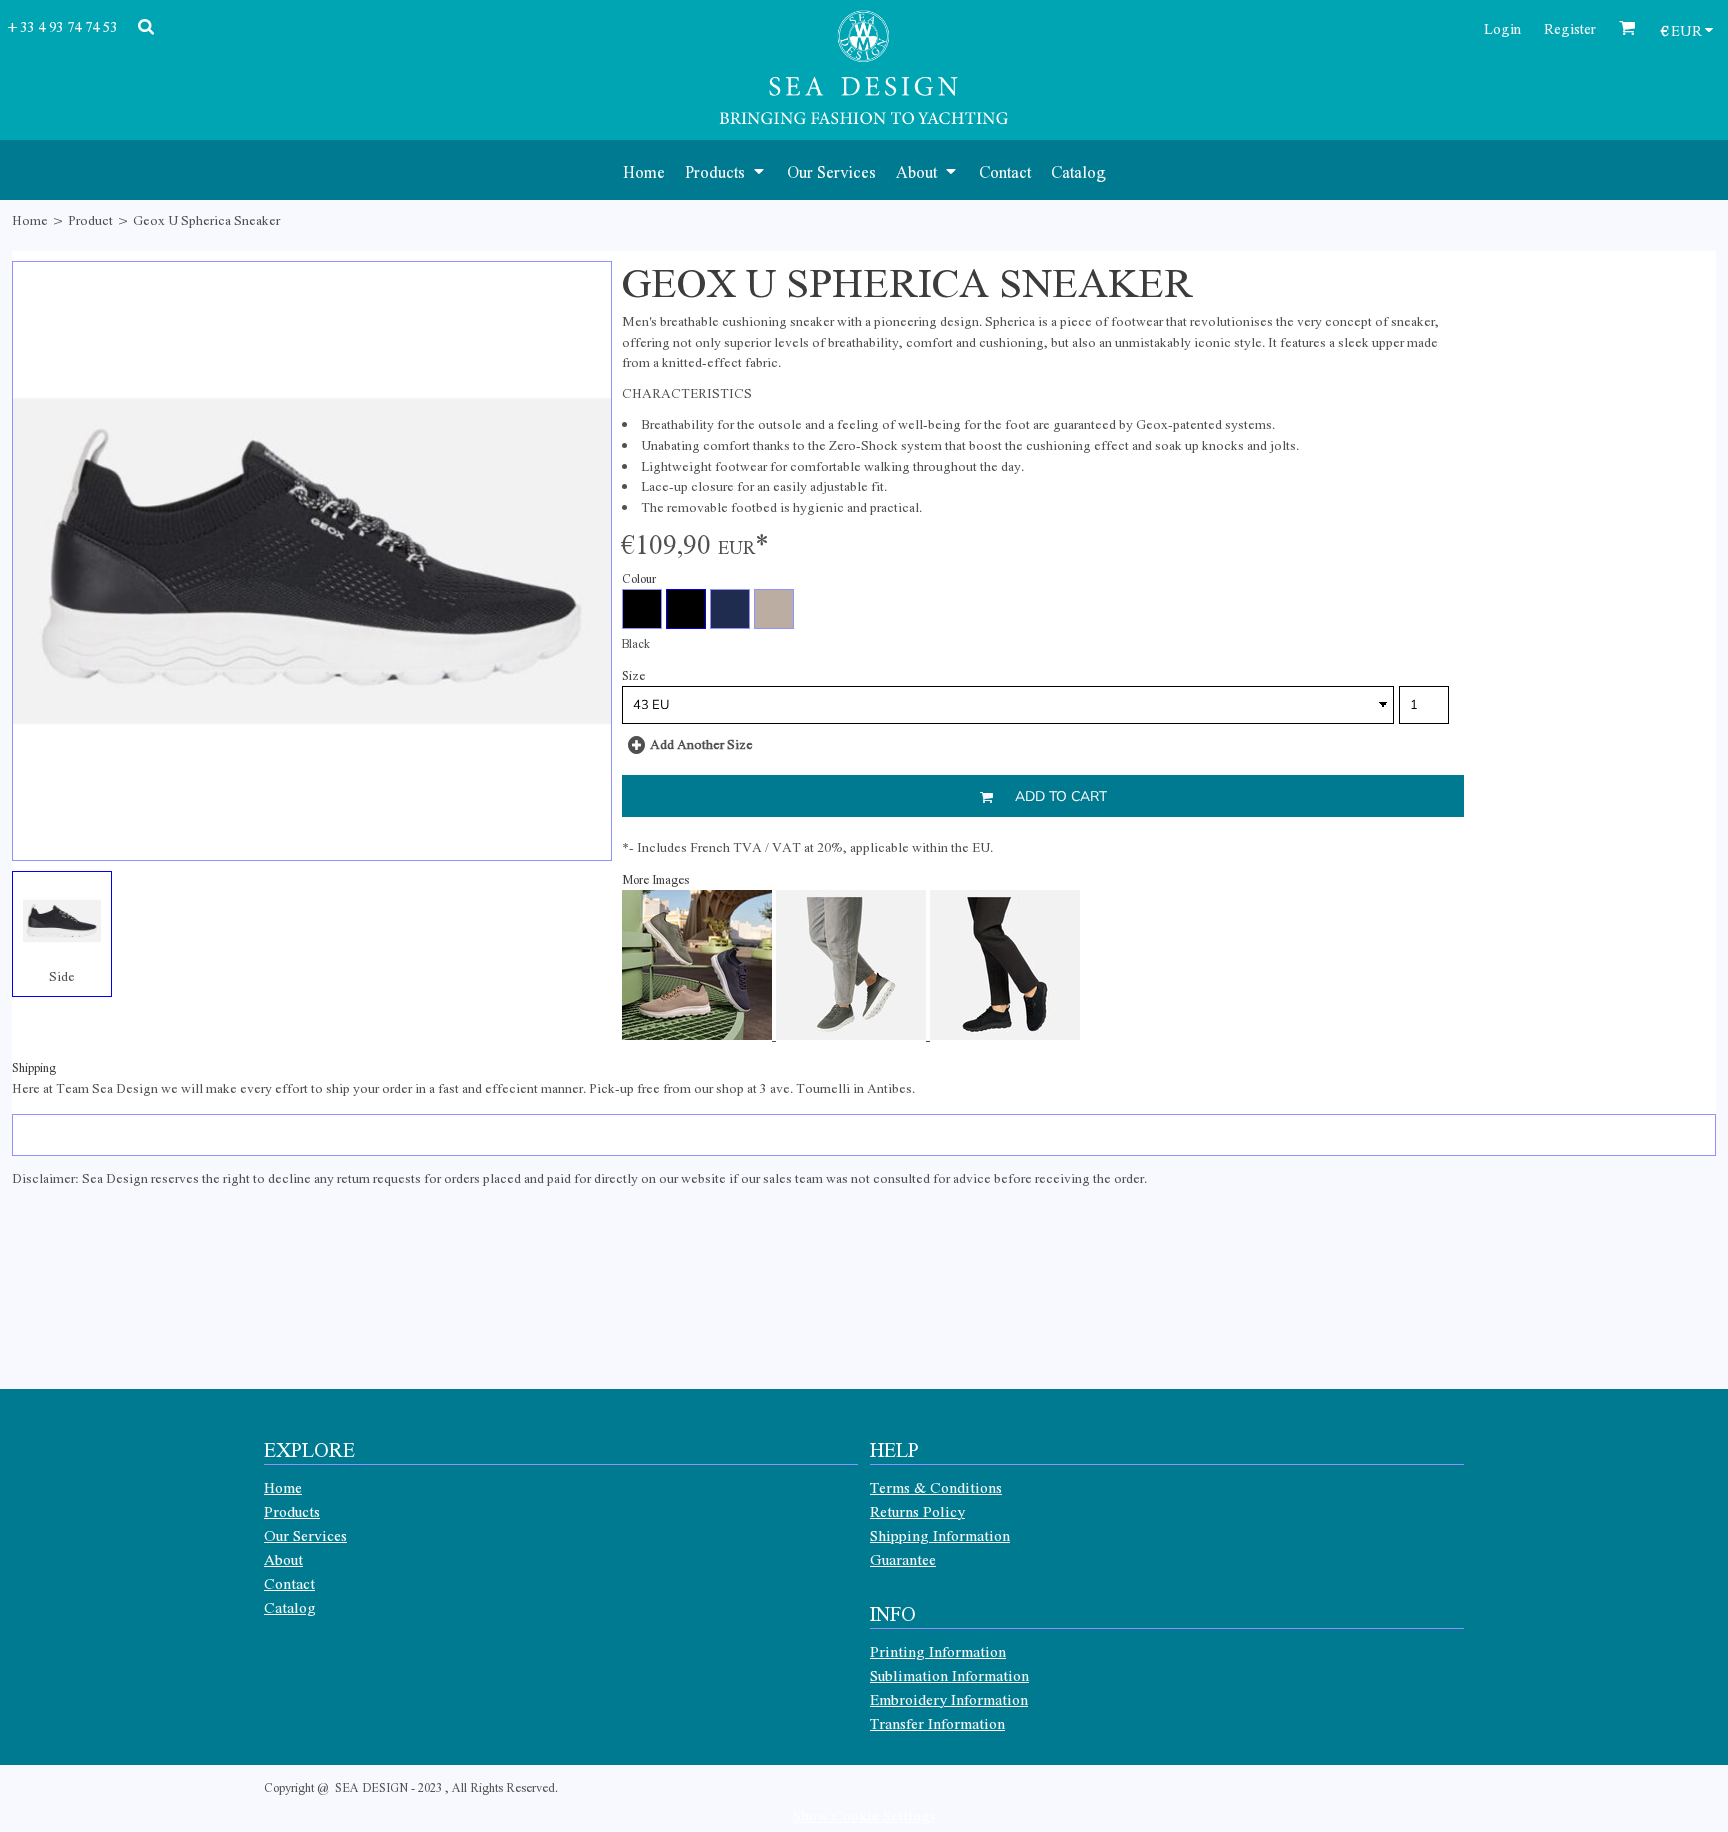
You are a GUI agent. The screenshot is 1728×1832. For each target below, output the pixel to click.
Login (1502, 28)
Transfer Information (937, 1723)
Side (62, 975)
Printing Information (938, 1651)
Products (292, 1511)
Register (1570, 28)
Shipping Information (940, 1535)
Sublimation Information (949, 1675)
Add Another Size (701, 743)
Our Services (305, 1535)
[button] (726, 170)
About (283, 1559)
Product (90, 219)
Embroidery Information (949, 1699)
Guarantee (903, 1559)
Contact (289, 1583)
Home (30, 219)
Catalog (290, 1607)
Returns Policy (917, 1511)
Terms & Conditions (936, 1487)
